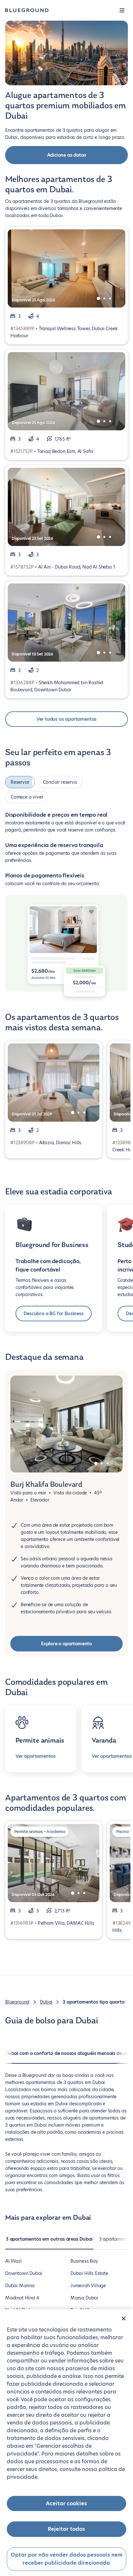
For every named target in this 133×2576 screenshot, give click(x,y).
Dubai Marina (20, 2282)
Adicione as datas (67, 155)
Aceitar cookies (66, 2503)
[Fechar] (124, 2319)
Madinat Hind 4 (22, 2294)
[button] (122, 10)
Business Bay (84, 2257)
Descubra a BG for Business (53, 1310)
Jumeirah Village (88, 2282)
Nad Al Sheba (20, 2306)
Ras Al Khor (83, 2306)
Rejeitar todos (66, 2529)
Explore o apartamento (66, 1640)
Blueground (17, 1998)
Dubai (46, 1998)
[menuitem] (49, 2238)
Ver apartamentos (36, 1752)
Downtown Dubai (24, 2269)
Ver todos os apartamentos (67, 719)
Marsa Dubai (84, 2294)
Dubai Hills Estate (89, 2269)
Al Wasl (13, 2257)
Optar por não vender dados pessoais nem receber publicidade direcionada (66, 2559)
